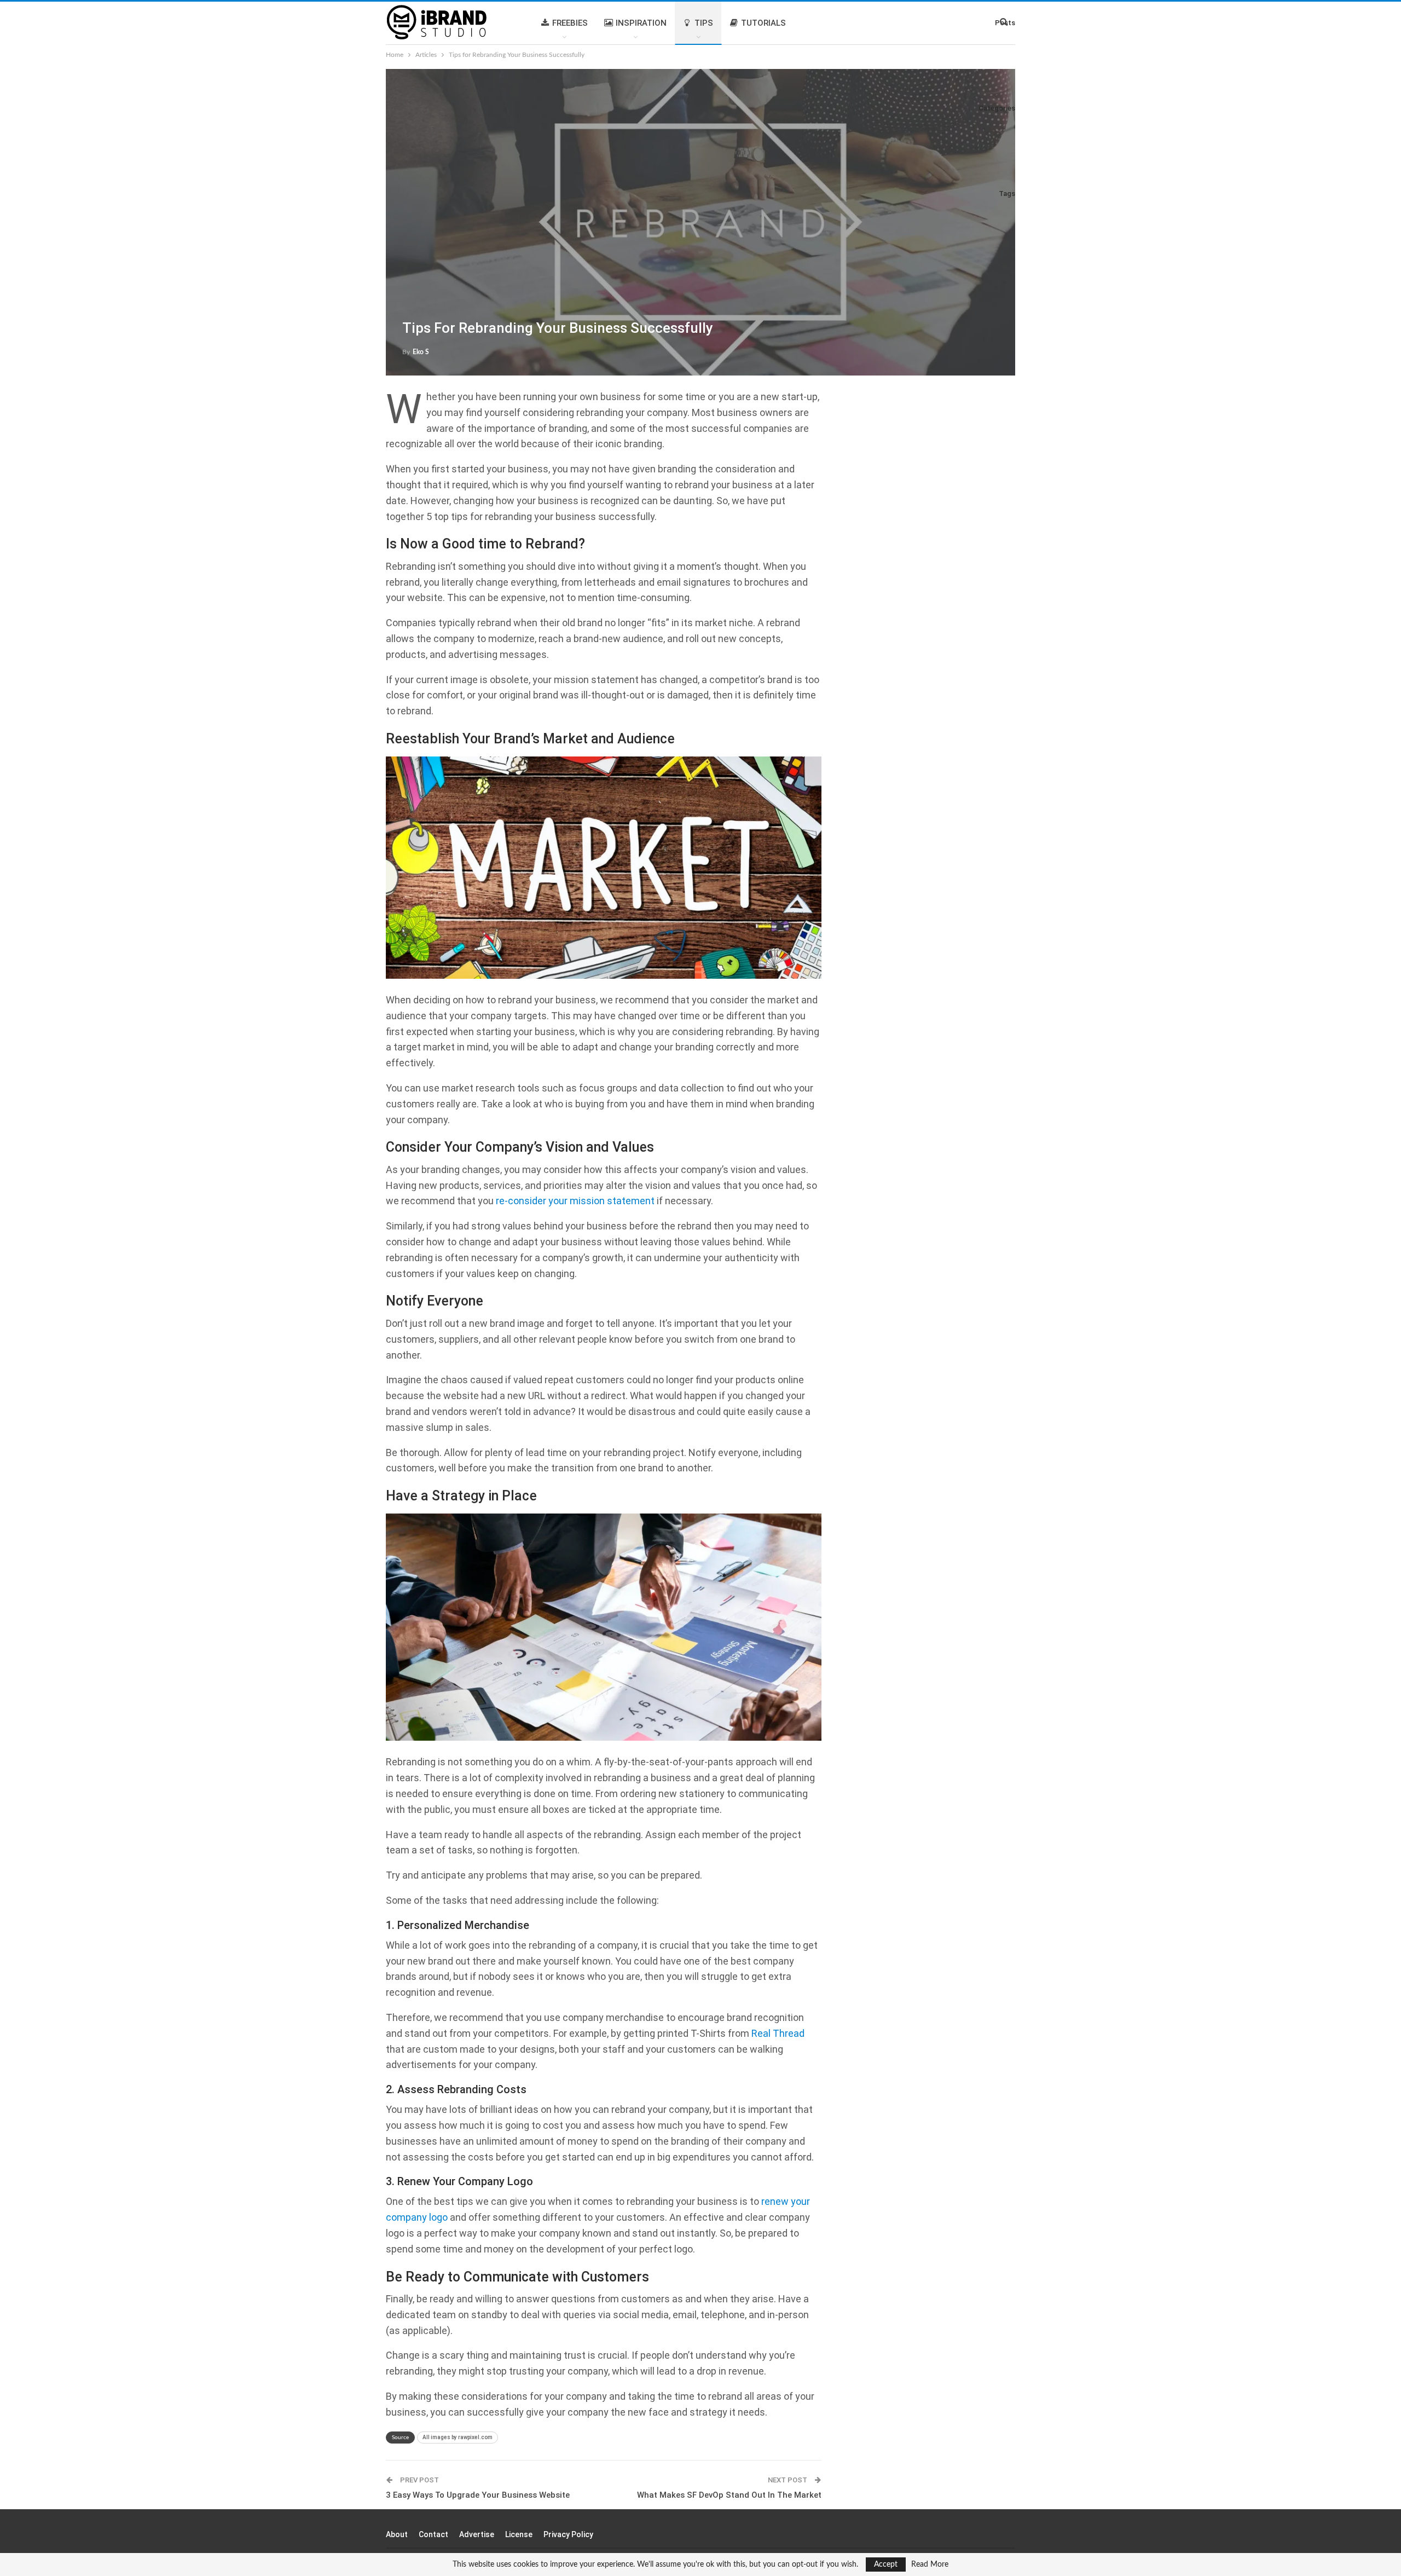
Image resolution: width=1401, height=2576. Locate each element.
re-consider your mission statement (575, 1201)
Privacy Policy (568, 2534)
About (397, 2534)
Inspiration (641, 23)
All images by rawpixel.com (458, 2437)
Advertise (477, 2534)
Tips (704, 23)
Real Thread (778, 2033)
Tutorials (763, 23)
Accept (886, 2565)
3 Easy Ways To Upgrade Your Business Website (478, 2495)
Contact (433, 2534)
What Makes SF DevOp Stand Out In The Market (729, 2495)
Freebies (570, 23)
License (519, 2534)
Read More (930, 2565)
